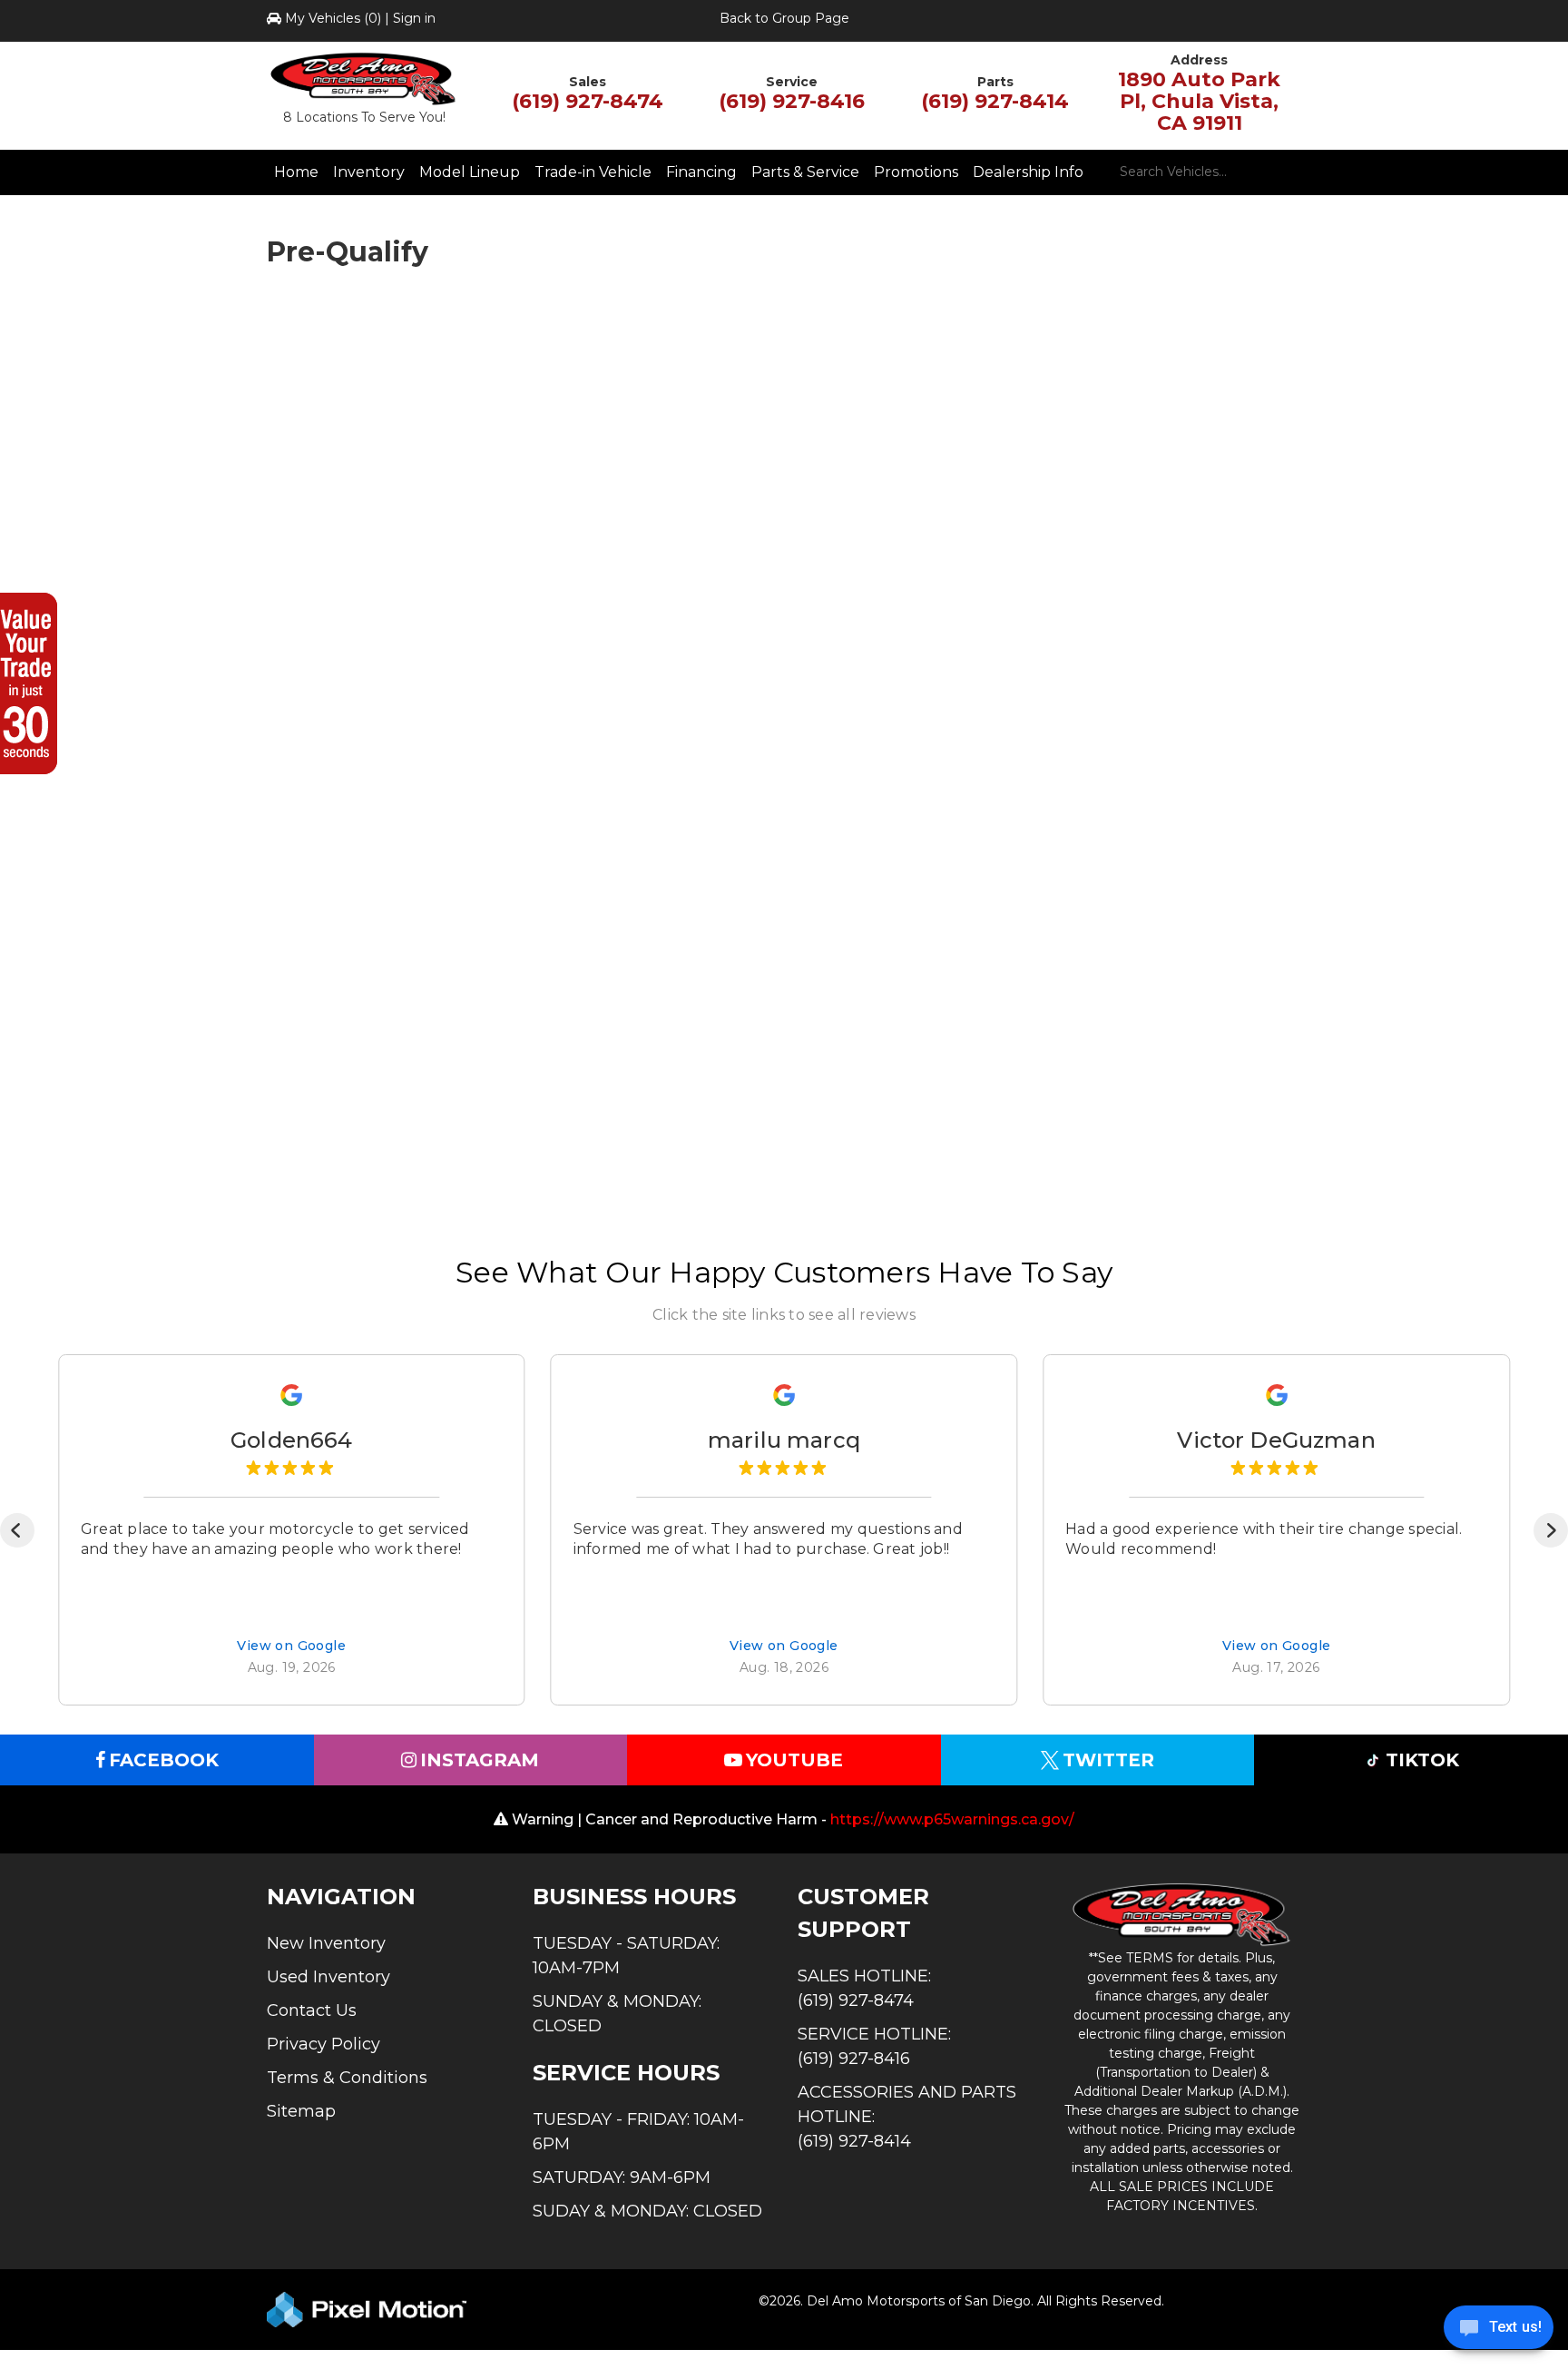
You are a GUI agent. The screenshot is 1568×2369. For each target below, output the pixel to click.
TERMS (1150, 1958)
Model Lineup (470, 172)
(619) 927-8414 (995, 101)
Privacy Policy (323, 2044)
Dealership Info (1028, 172)
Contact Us (312, 2010)
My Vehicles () (333, 18)
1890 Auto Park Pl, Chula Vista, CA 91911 (1199, 101)
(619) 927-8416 (792, 101)
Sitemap (301, 2111)
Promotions (916, 172)
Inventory (369, 172)
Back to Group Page (784, 18)
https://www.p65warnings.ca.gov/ (952, 1819)
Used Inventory (328, 1977)
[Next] (1551, 1530)
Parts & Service (805, 172)
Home (296, 172)
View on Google (291, 1647)
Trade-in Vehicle (593, 172)
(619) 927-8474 (588, 101)
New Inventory (326, 1943)
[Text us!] (1499, 2332)
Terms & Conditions (347, 2078)
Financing (701, 172)
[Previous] (17, 1530)
